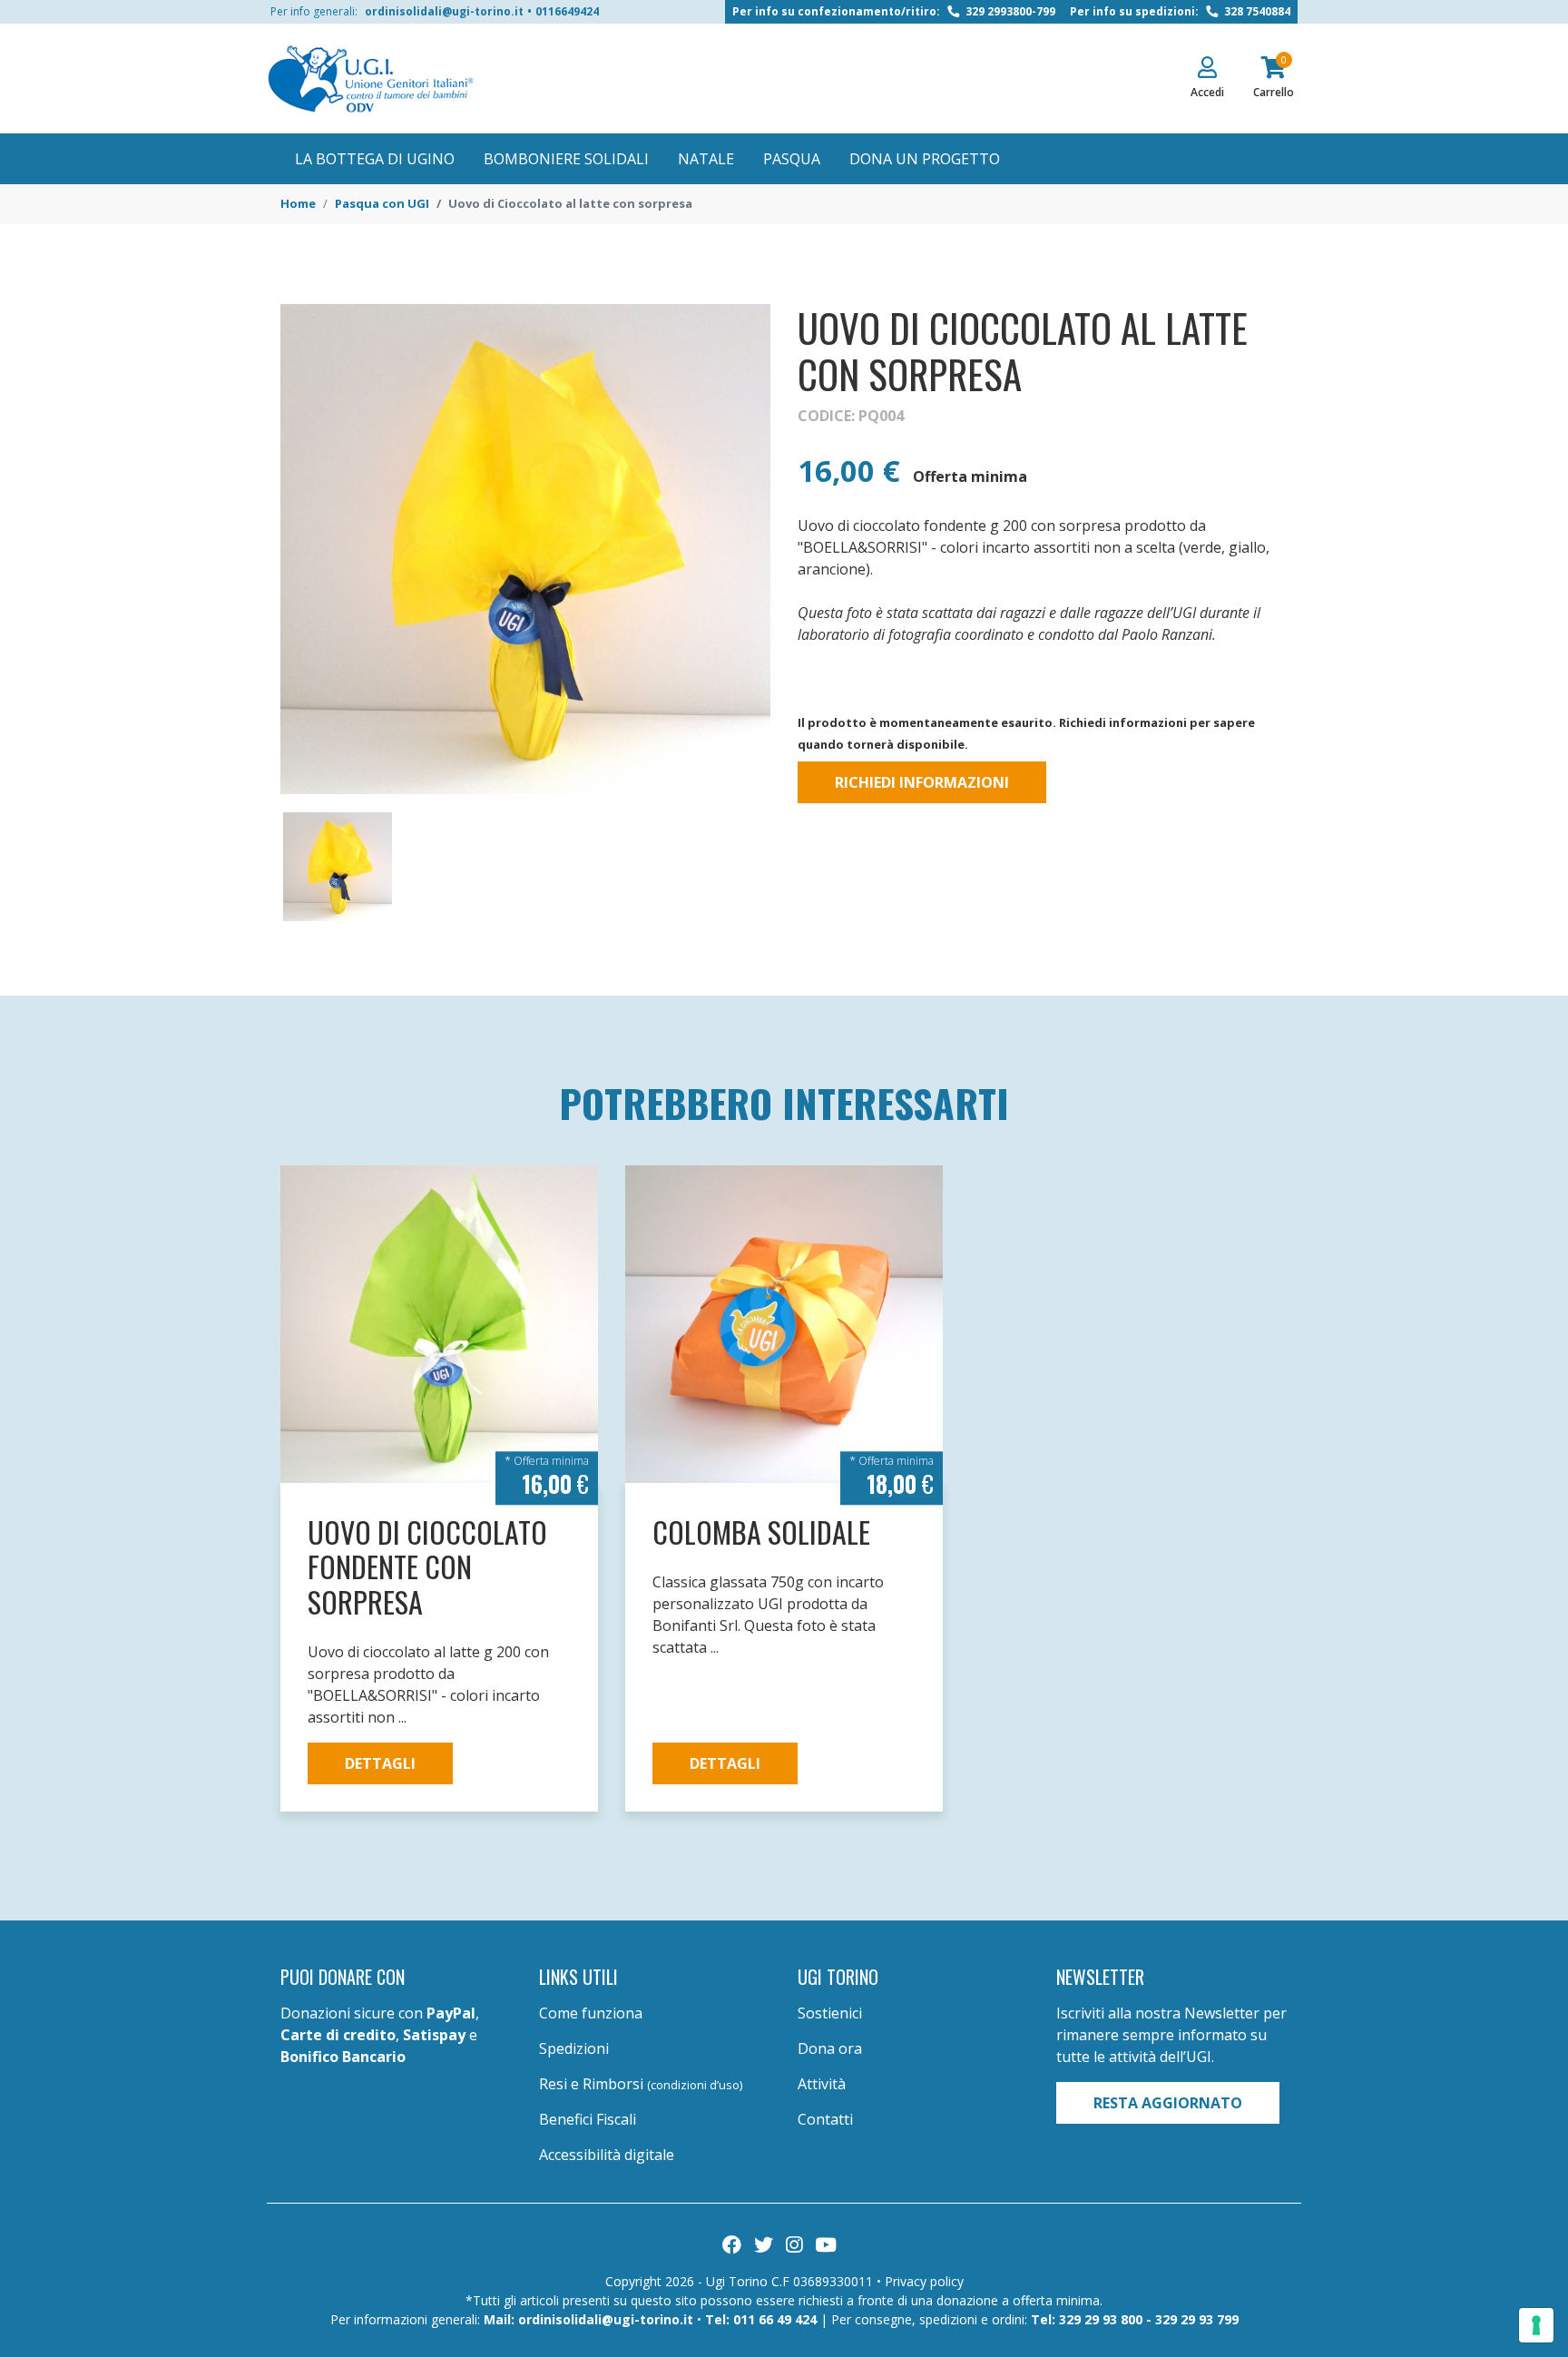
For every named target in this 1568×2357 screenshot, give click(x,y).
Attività (822, 2084)
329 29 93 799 (1197, 2319)
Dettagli (380, 1763)
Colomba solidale (761, 1532)
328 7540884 (1256, 11)
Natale (706, 159)
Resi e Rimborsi (641, 2084)
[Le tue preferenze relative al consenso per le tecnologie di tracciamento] (1536, 2325)
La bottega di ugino (375, 159)
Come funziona (591, 2013)
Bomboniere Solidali (566, 159)
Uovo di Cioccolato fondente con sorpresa (427, 1566)
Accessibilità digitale (607, 2155)
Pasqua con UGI (382, 203)
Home (298, 203)
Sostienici (830, 2013)
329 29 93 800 (1101, 2319)
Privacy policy (924, 2281)
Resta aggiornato (1168, 2103)
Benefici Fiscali (588, 2119)
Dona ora (830, 2048)
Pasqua (792, 159)
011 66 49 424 (775, 2319)
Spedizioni (574, 2048)
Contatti (825, 2119)
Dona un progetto (925, 159)
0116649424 (567, 11)
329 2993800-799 (1009, 11)
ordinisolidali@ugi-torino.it (444, 11)
